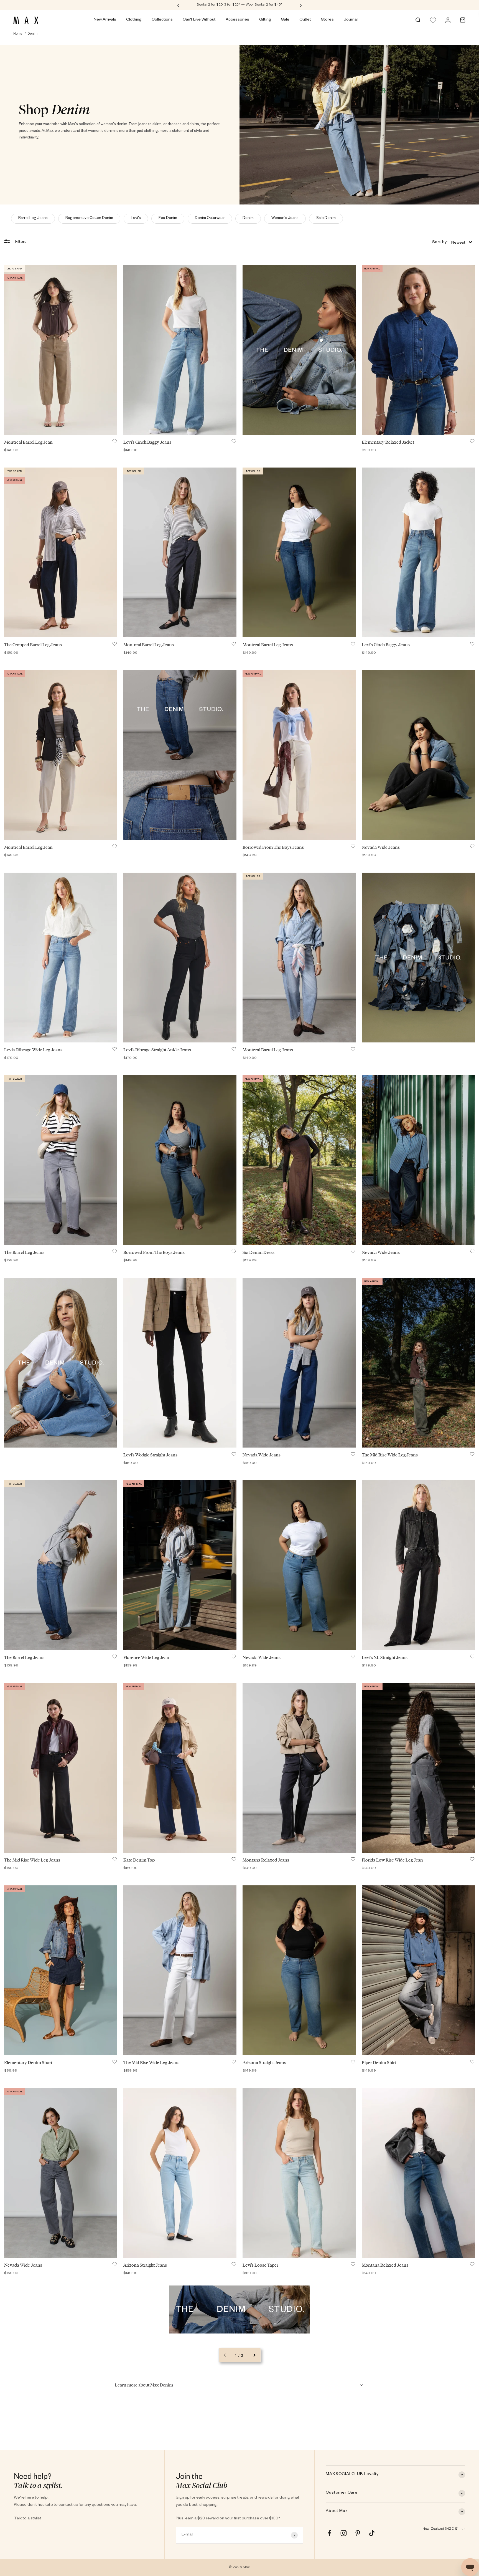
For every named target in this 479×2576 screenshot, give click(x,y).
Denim (248, 219)
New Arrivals (105, 20)
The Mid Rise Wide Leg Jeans (390, 1455)
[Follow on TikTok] (372, 2533)
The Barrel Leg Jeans (24, 1252)
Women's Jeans (285, 219)
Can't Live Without (199, 20)
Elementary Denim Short (28, 2063)
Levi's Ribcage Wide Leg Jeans (33, 1050)
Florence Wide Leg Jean (146, 1657)
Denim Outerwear (210, 219)
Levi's (136, 219)
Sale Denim (326, 219)
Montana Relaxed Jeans (266, 1860)
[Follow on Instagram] (344, 2533)
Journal (351, 20)
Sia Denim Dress (258, 1252)
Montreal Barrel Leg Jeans (149, 645)
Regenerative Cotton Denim (89, 219)
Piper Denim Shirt (379, 2063)
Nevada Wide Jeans (381, 847)
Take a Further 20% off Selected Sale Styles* (239, 5)
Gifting (265, 20)
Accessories (237, 20)
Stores (327, 20)
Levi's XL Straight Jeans (385, 1657)
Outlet (305, 20)
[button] (452, 242)
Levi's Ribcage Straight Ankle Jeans (157, 1050)
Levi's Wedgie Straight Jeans (150, 1455)
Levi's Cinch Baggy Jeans (147, 442)
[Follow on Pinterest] (358, 2533)
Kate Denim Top (139, 1860)
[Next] (301, 5)
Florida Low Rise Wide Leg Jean (392, 1860)
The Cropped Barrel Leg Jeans (33, 645)
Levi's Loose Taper (260, 2265)
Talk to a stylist (28, 2519)
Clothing (134, 20)
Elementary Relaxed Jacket (388, 442)
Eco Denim (168, 219)
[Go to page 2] (254, 2355)
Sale (285, 20)
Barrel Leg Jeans (33, 219)
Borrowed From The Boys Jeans (273, 847)
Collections (162, 20)
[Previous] (178, 5)
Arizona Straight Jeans (264, 2063)
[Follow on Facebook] (329, 2533)
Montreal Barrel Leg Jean (28, 442)
